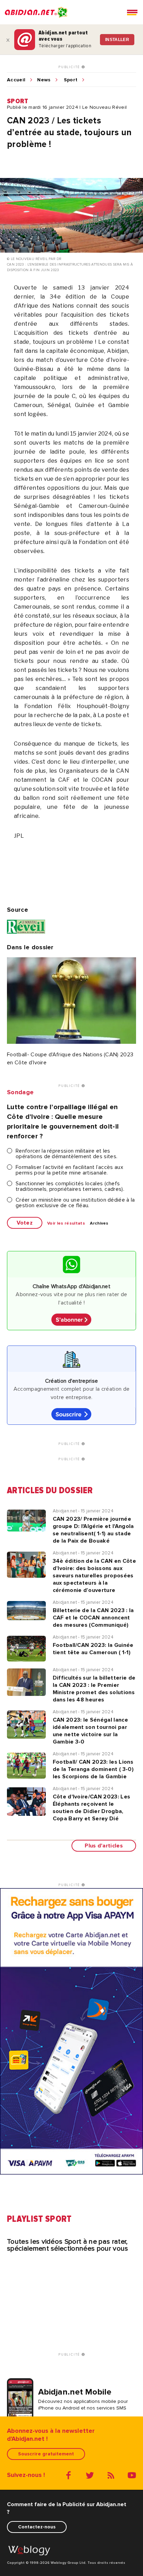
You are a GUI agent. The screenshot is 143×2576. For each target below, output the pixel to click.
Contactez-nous (37, 2527)
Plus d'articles (104, 1846)
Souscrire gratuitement (46, 2454)
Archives (99, 1224)
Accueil (16, 80)
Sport (71, 80)
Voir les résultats (66, 1224)
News (44, 80)
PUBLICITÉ (70, 67)
